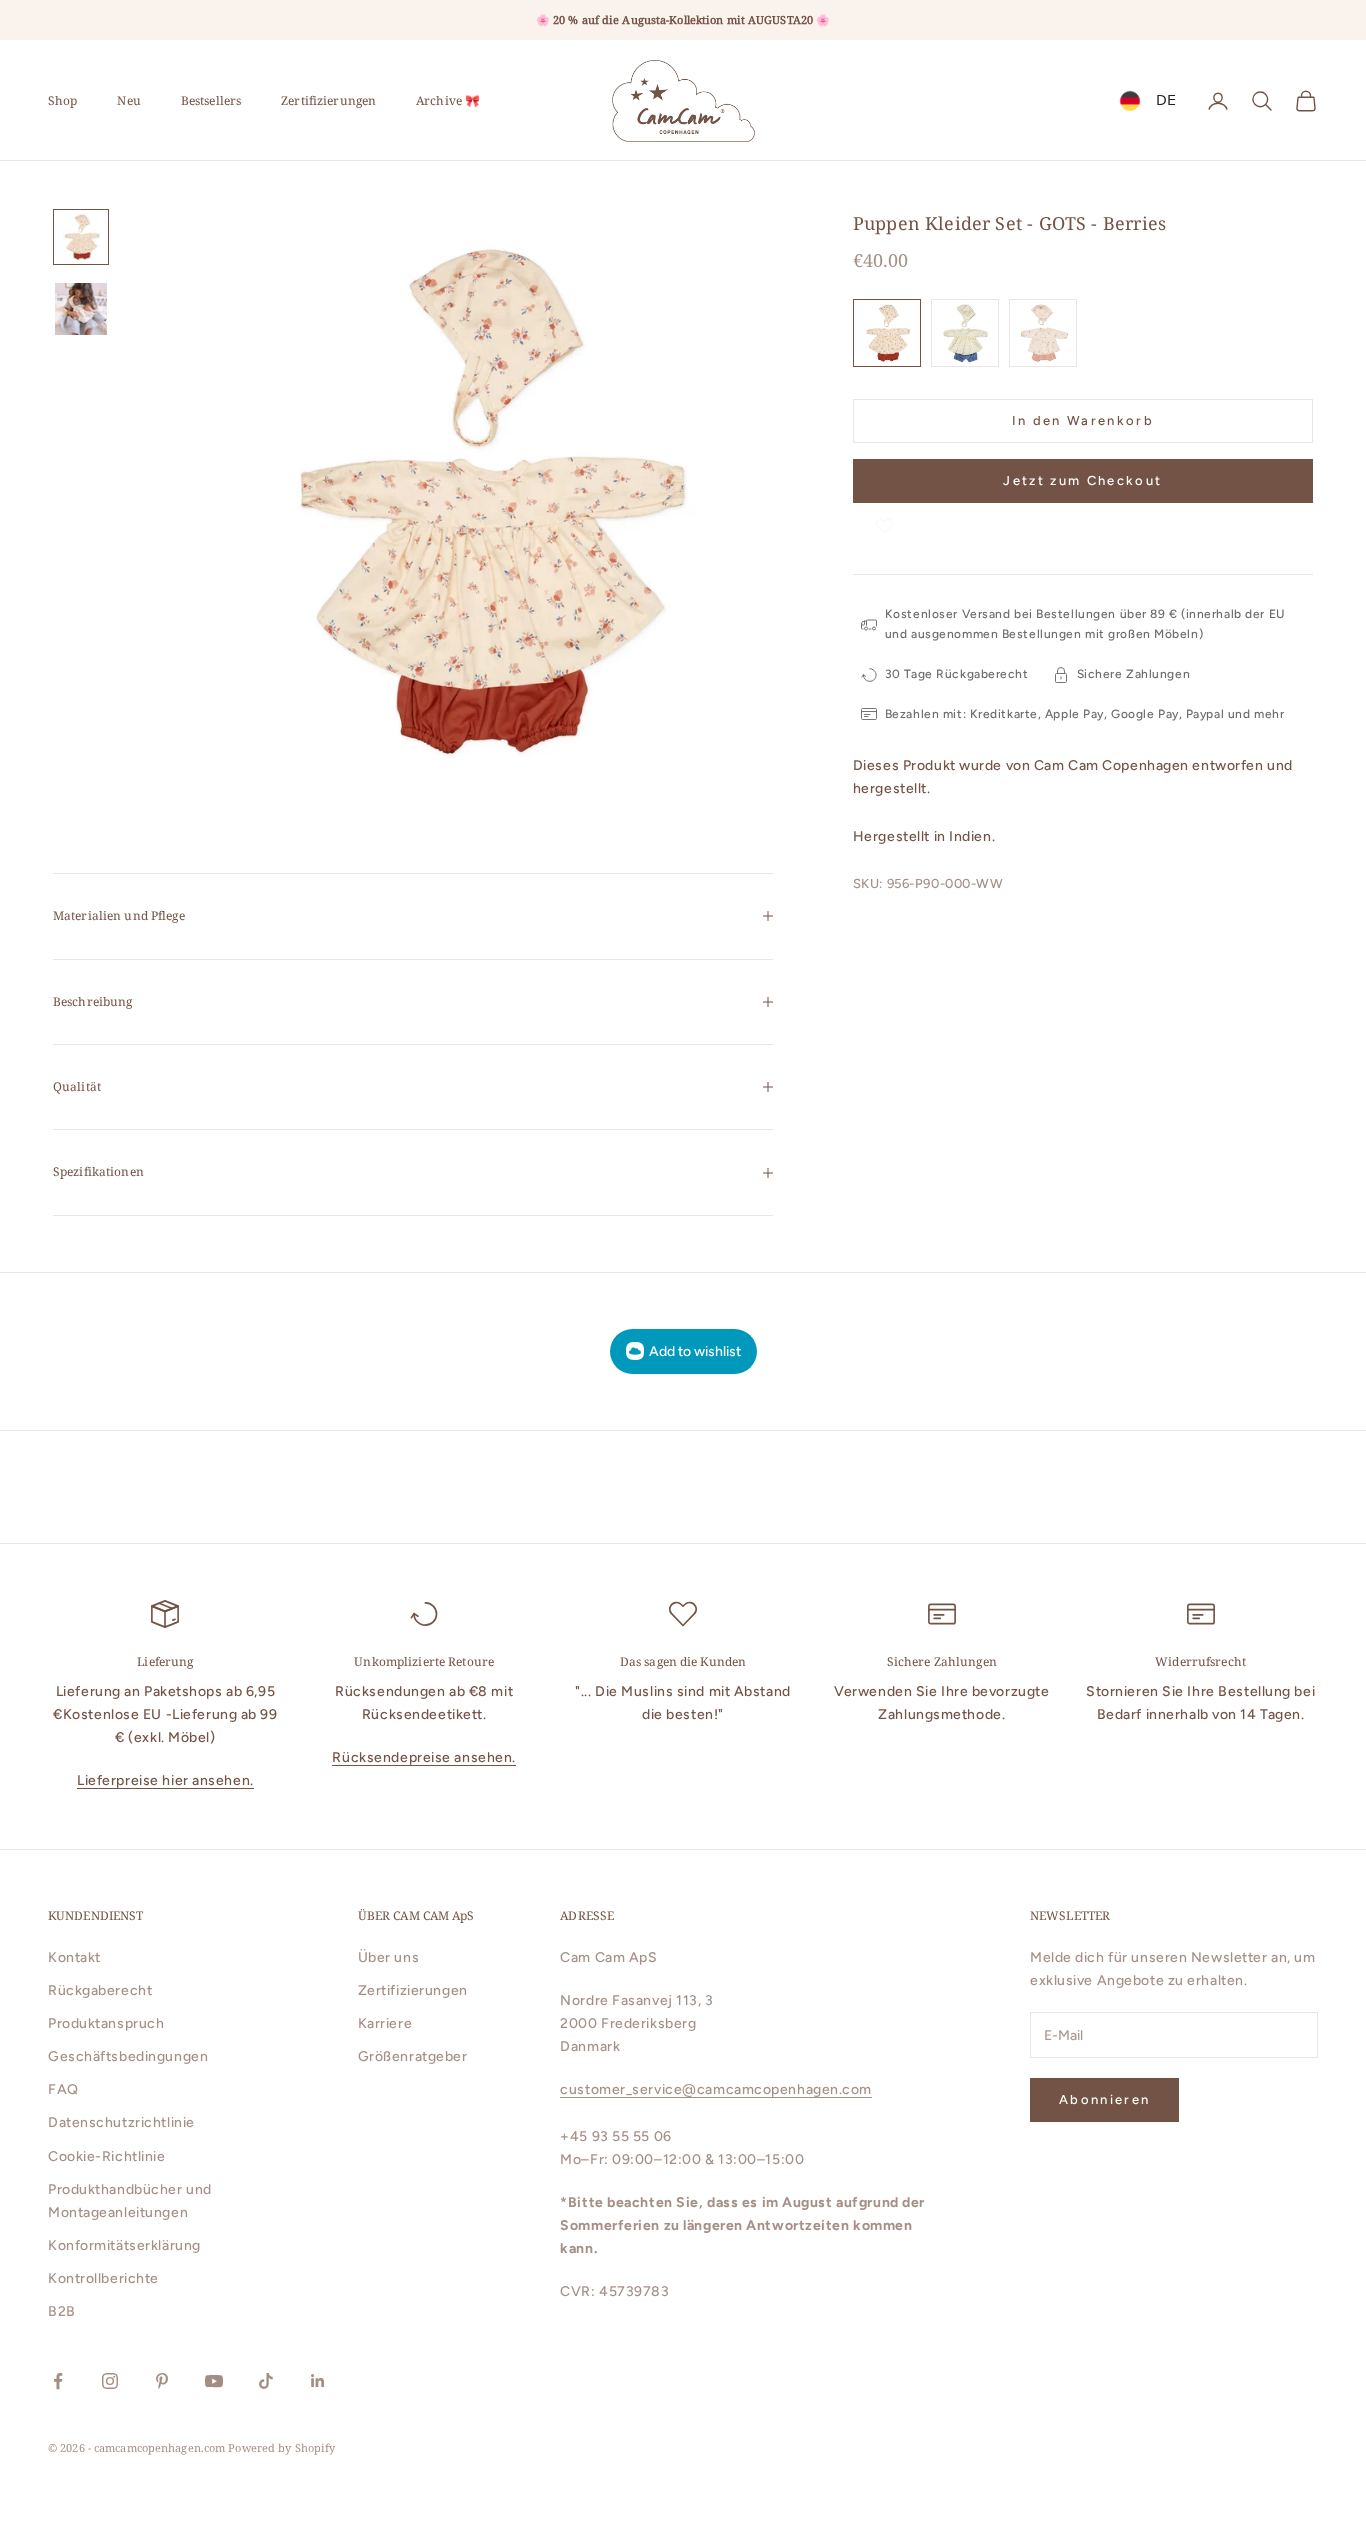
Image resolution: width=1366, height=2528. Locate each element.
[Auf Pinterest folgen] (162, 2381)
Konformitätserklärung (124, 2245)
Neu (128, 100)
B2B (62, 2311)
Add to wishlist (695, 1351)
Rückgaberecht (100, 1990)
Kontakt (74, 1957)
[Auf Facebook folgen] (58, 2381)
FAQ (63, 2089)
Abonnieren (1104, 2099)
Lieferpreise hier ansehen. (165, 1780)
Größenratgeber (413, 2056)
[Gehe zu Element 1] (81, 237)
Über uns (388, 1957)
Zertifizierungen (328, 100)
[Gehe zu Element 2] (81, 309)
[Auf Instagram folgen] (110, 2381)
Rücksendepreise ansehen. (423, 1757)
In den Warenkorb (1083, 420)
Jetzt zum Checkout (1082, 480)
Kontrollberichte (103, 2278)
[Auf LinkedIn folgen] (318, 2381)
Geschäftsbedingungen (128, 2056)
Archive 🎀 (448, 100)
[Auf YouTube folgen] (214, 2381)
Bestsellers (211, 100)
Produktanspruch (106, 2023)
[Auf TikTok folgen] (266, 2381)
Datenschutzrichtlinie (121, 2122)
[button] (885, 522)
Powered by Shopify (281, 2447)
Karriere (385, 2023)
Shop (62, 100)
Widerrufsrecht (1200, 1661)
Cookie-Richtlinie (107, 2156)
